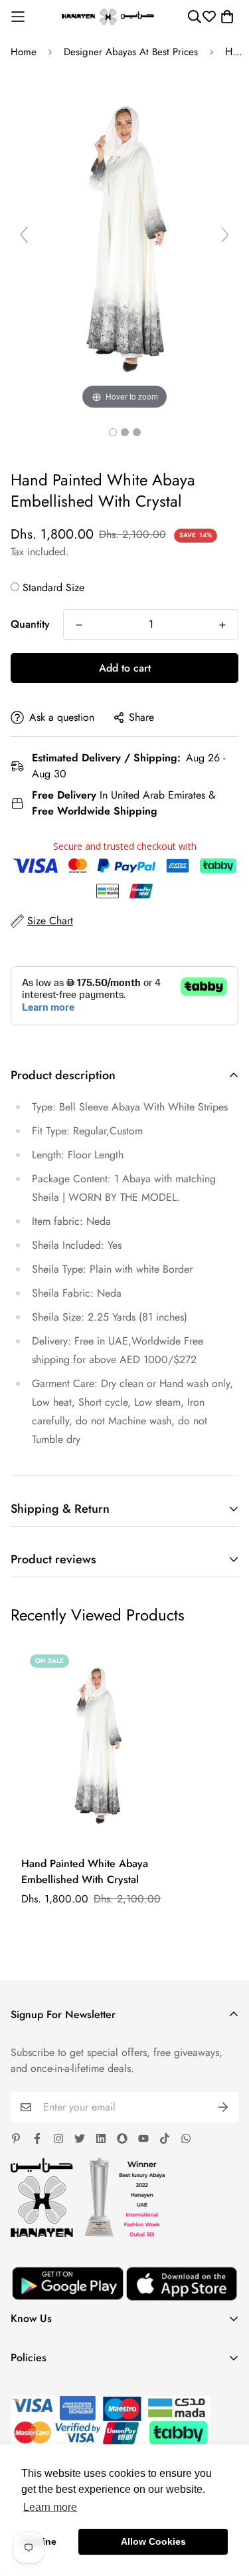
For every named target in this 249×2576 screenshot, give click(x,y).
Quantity (30, 624)
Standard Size (53, 587)
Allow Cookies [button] (153, 2541)
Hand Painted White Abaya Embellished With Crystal (85, 1871)
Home (24, 52)
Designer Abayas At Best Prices (131, 52)
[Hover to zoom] (124, 240)
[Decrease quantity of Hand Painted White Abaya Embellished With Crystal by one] (79, 625)
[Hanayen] (108, 17)
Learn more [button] (50, 2507)
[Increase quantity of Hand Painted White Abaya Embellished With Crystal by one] (222, 625)
